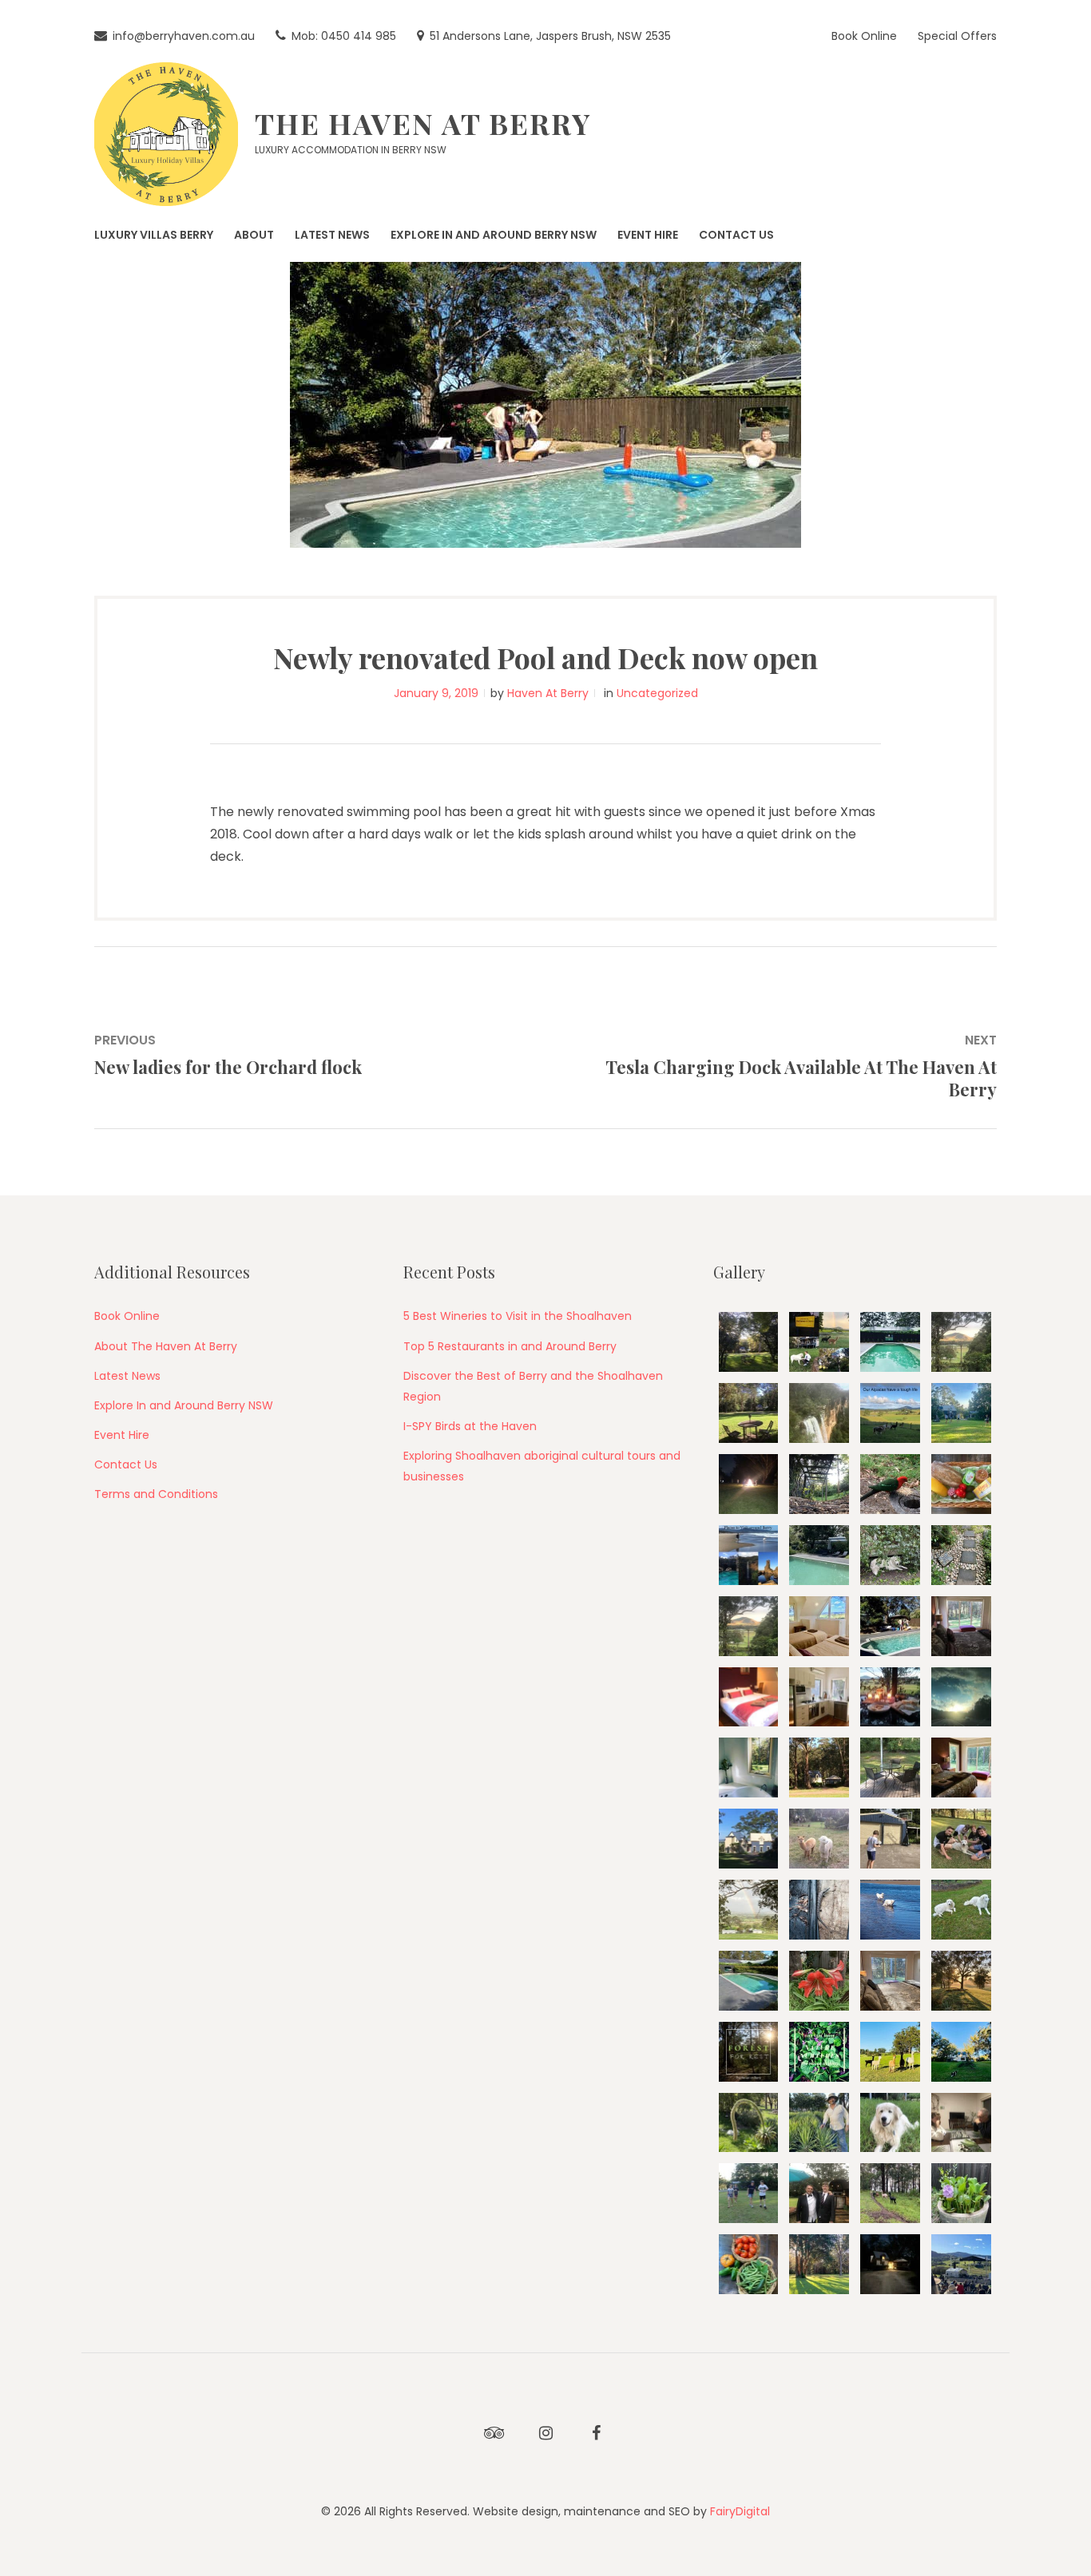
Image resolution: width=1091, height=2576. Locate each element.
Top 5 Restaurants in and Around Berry (510, 1346)
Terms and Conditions (156, 1494)
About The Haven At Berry (166, 1346)
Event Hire (122, 1435)
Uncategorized (657, 693)
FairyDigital (740, 2511)
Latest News (127, 1376)
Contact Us (126, 1464)
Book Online (127, 1316)
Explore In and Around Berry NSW (184, 1405)
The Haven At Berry (423, 123)
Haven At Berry (548, 693)
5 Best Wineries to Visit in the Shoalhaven (518, 1316)
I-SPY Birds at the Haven (470, 1426)
